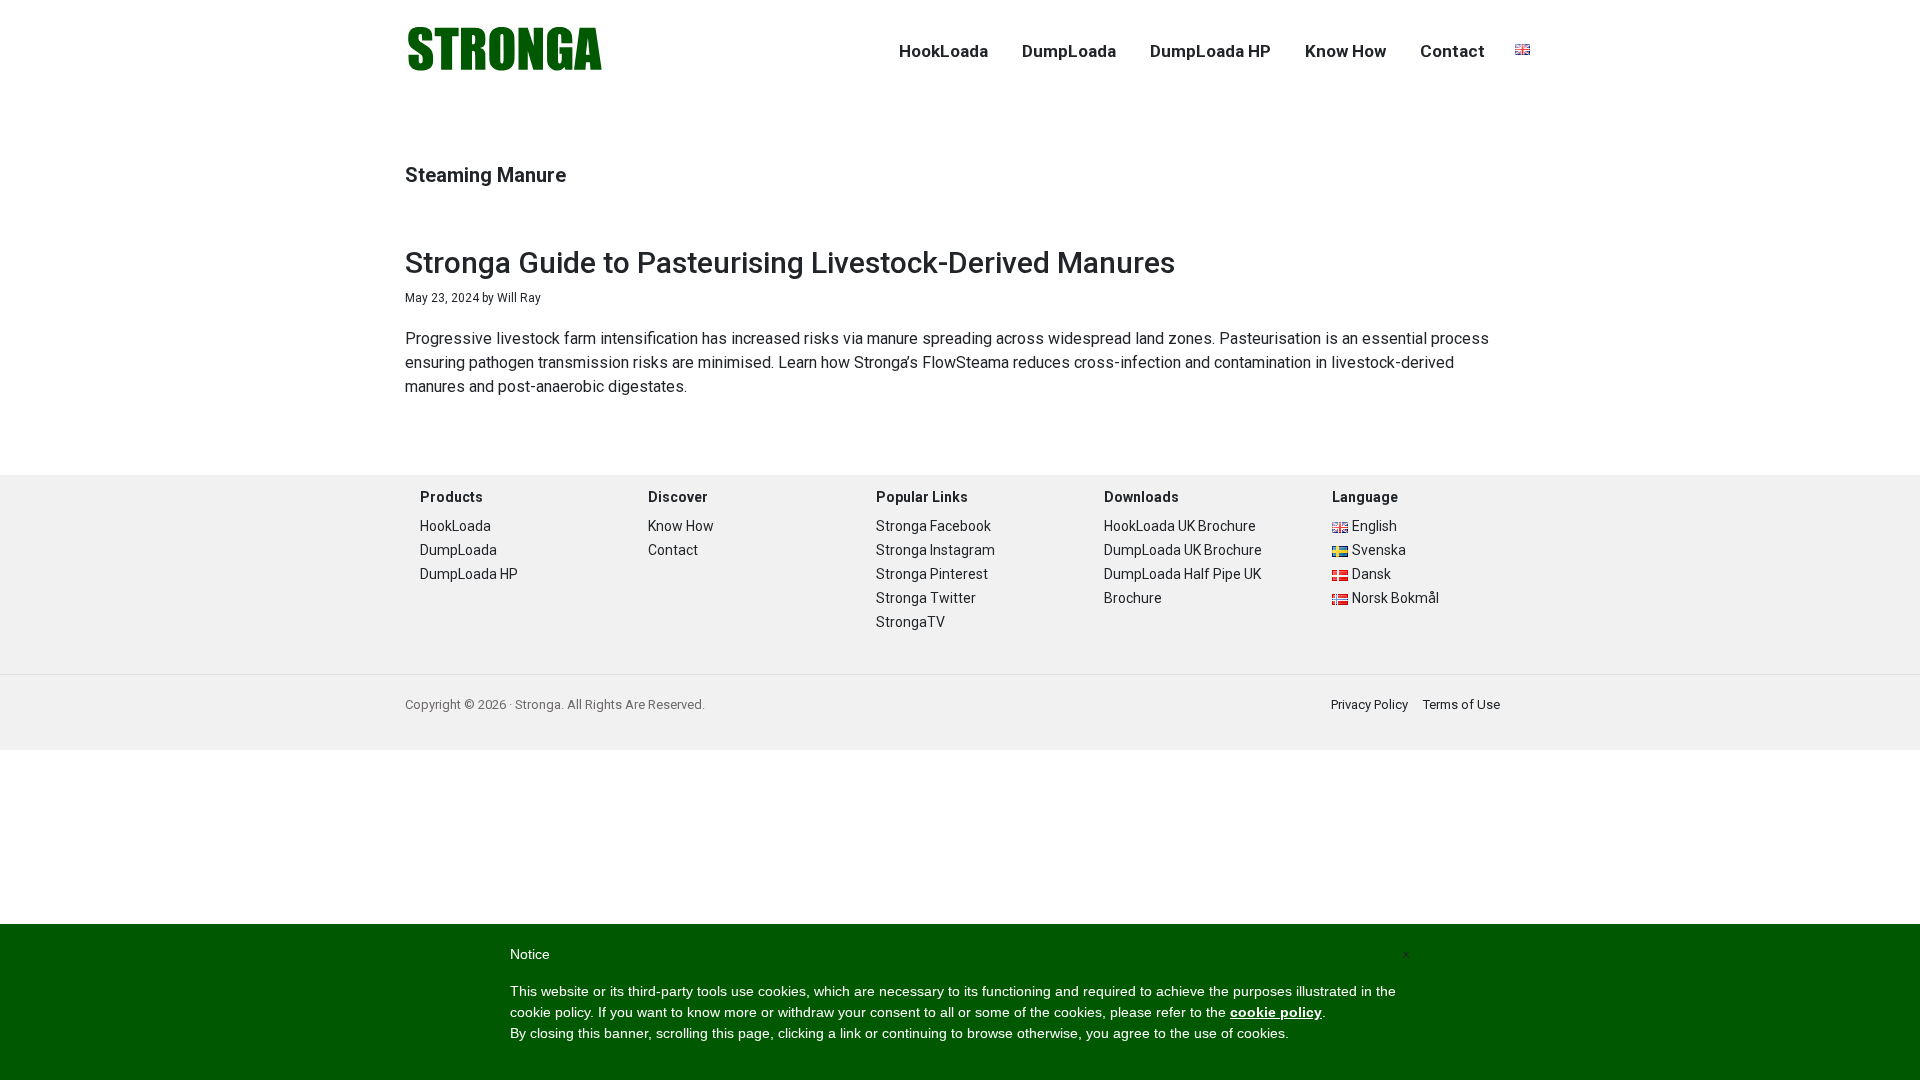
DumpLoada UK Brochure (1183, 550)
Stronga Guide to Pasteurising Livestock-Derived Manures (790, 262)
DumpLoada (458, 550)
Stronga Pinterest (932, 574)
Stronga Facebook (933, 526)
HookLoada (455, 526)
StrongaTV (910, 622)
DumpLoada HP (469, 574)
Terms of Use (1461, 704)
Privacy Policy (1369, 704)
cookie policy (1276, 1012)
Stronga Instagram (935, 550)
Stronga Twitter (926, 598)
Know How (681, 526)
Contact (673, 550)
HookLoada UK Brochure (1180, 526)
